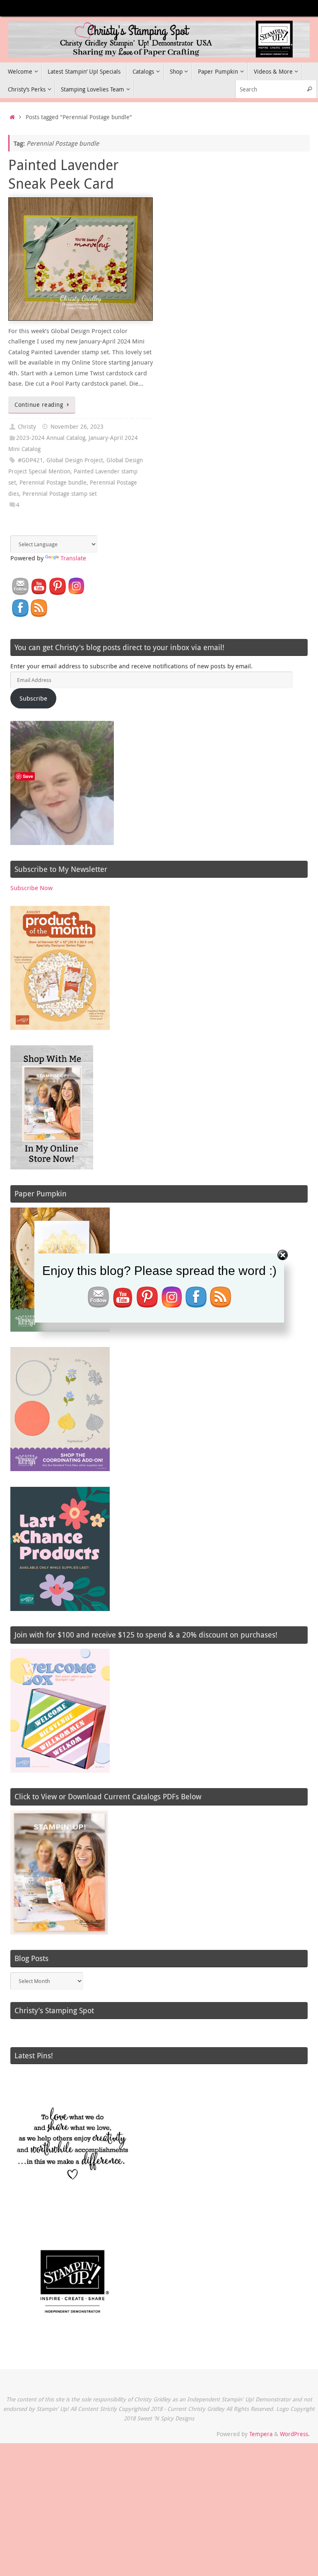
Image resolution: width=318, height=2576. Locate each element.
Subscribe (33, 698)
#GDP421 (30, 460)
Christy (27, 427)
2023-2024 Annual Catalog (51, 438)
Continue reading (39, 405)
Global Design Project (75, 460)
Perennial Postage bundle (53, 483)
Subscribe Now (31, 888)
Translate (73, 558)
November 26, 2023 (77, 427)
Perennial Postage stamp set (60, 494)
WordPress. (295, 2434)
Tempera (261, 2434)
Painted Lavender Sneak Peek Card (64, 174)
